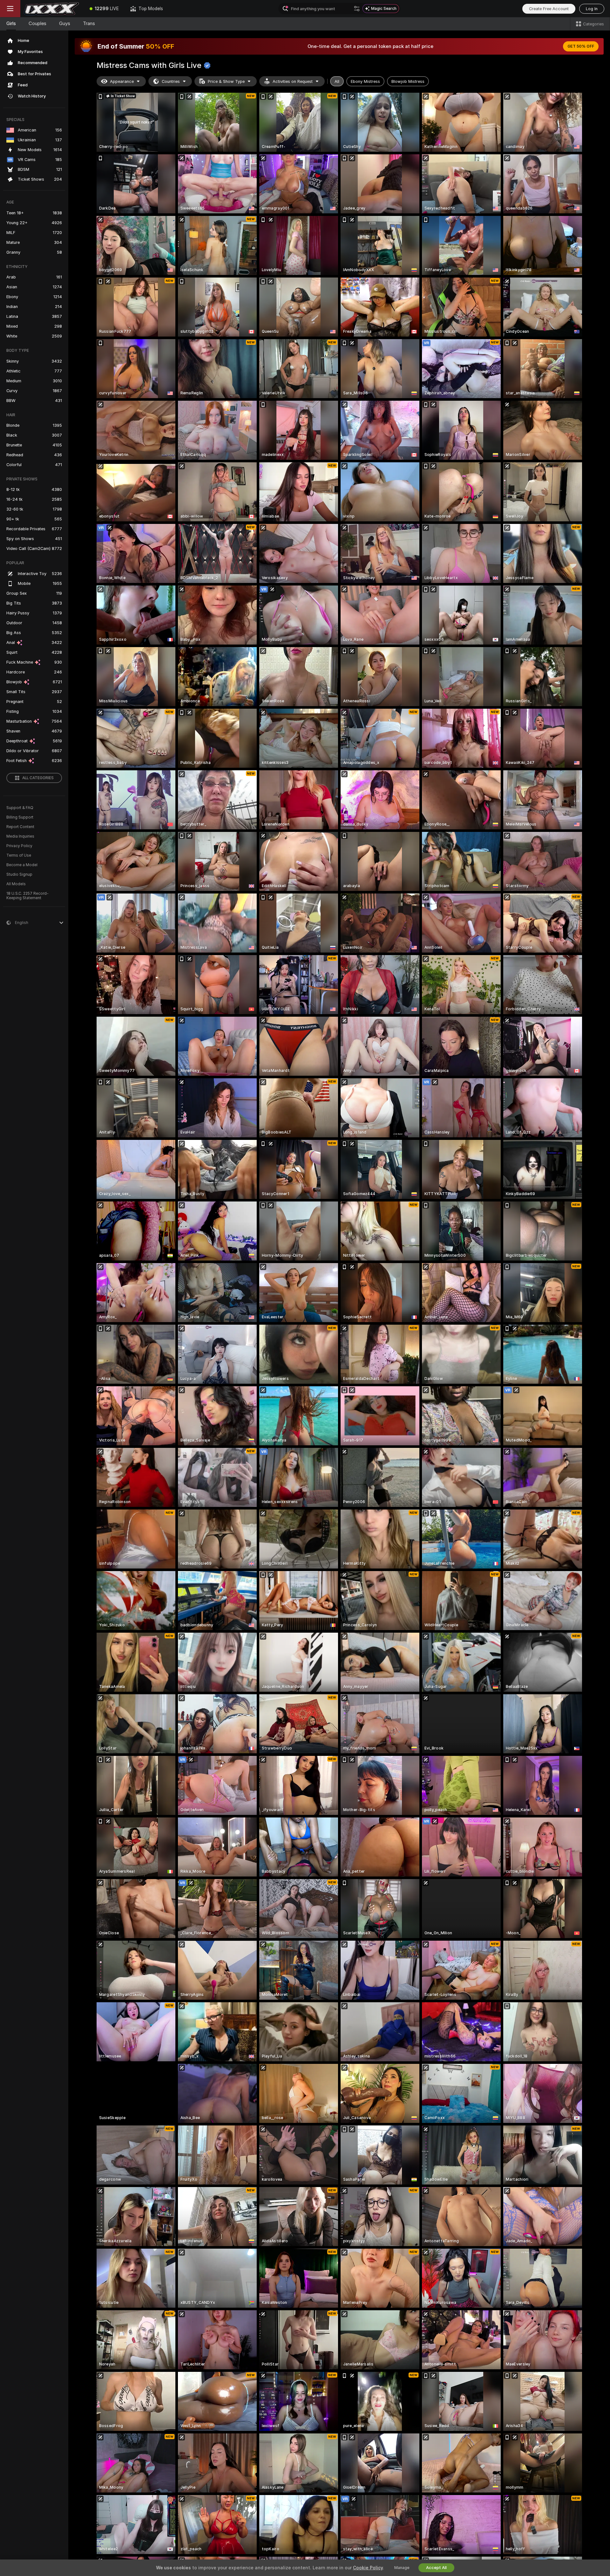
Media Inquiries (20, 836)
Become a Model (22, 865)
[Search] (357, 9)
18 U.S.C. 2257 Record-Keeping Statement (27, 896)
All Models (16, 884)
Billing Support (20, 817)
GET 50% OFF (581, 46)
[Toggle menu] (10, 9)
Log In (592, 9)
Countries (171, 81)
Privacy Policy (19, 846)
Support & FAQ (20, 808)
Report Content (20, 827)
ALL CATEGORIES (38, 778)
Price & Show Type (226, 81)
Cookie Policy (368, 2568)
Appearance (122, 81)
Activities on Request (293, 81)
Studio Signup (19, 874)
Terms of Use (19, 855)
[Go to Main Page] (52, 9)
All (337, 81)
